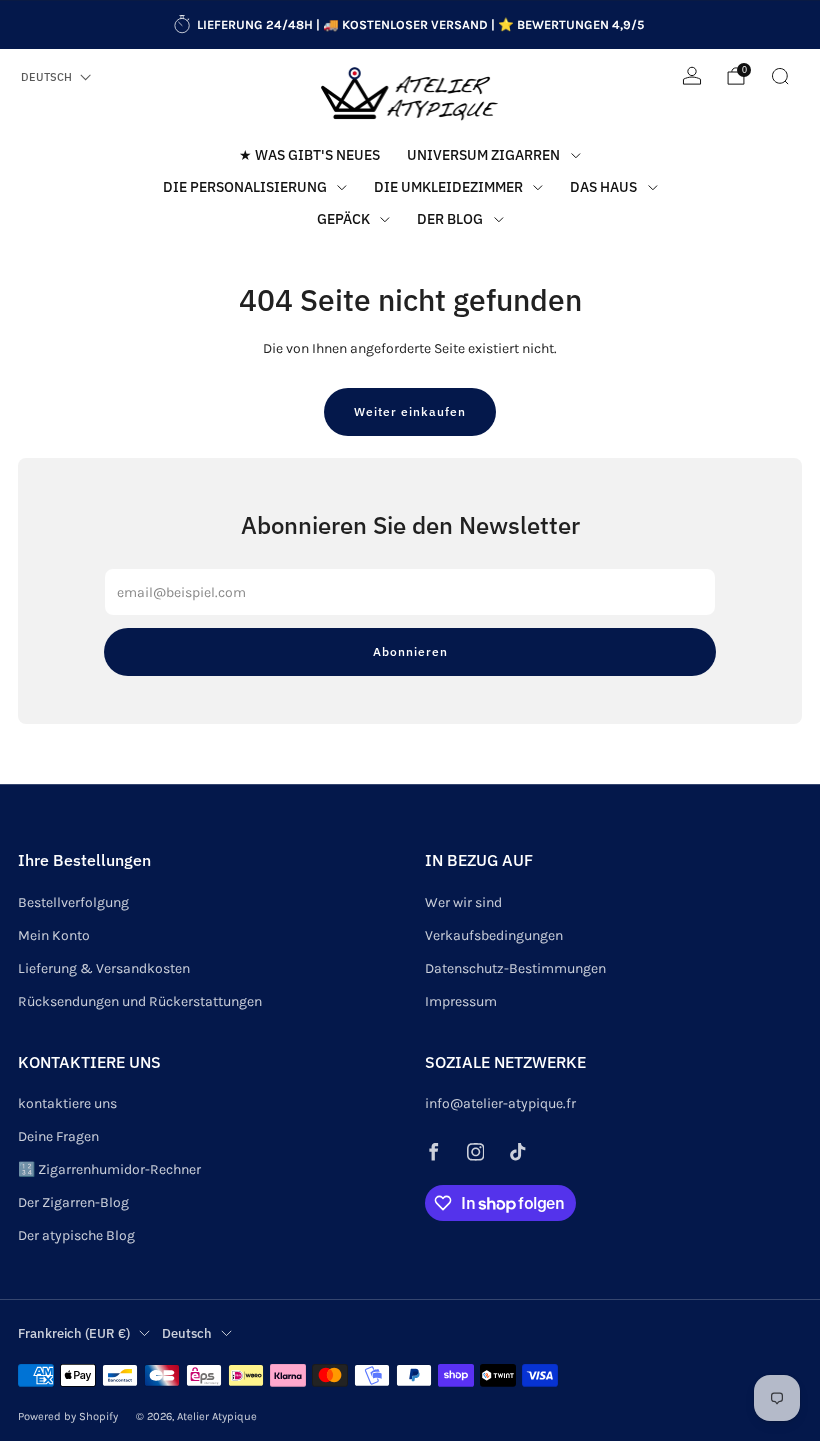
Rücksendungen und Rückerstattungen (140, 1001)
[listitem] (410, 25)
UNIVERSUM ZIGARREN (483, 155)
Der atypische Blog (76, 1235)
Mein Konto (54, 935)
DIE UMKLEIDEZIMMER (448, 187)
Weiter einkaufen (410, 411)
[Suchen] (780, 76)
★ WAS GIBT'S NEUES (309, 155)
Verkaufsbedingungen (494, 935)
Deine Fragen (58, 1136)
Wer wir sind (463, 902)
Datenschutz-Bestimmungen (515, 968)
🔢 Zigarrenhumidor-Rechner (109, 1169)
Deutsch (46, 77)
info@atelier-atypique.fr (500, 1103)
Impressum (461, 1001)
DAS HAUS (603, 187)
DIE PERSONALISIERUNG (245, 187)
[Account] (692, 76)
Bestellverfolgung (73, 902)
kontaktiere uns (67, 1103)
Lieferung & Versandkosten (104, 968)
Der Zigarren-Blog (73, 1202)
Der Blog (450, 219)
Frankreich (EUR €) (74, 1333)
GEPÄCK (343, 219)
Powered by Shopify (68, 1416)
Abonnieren (410, 651)
